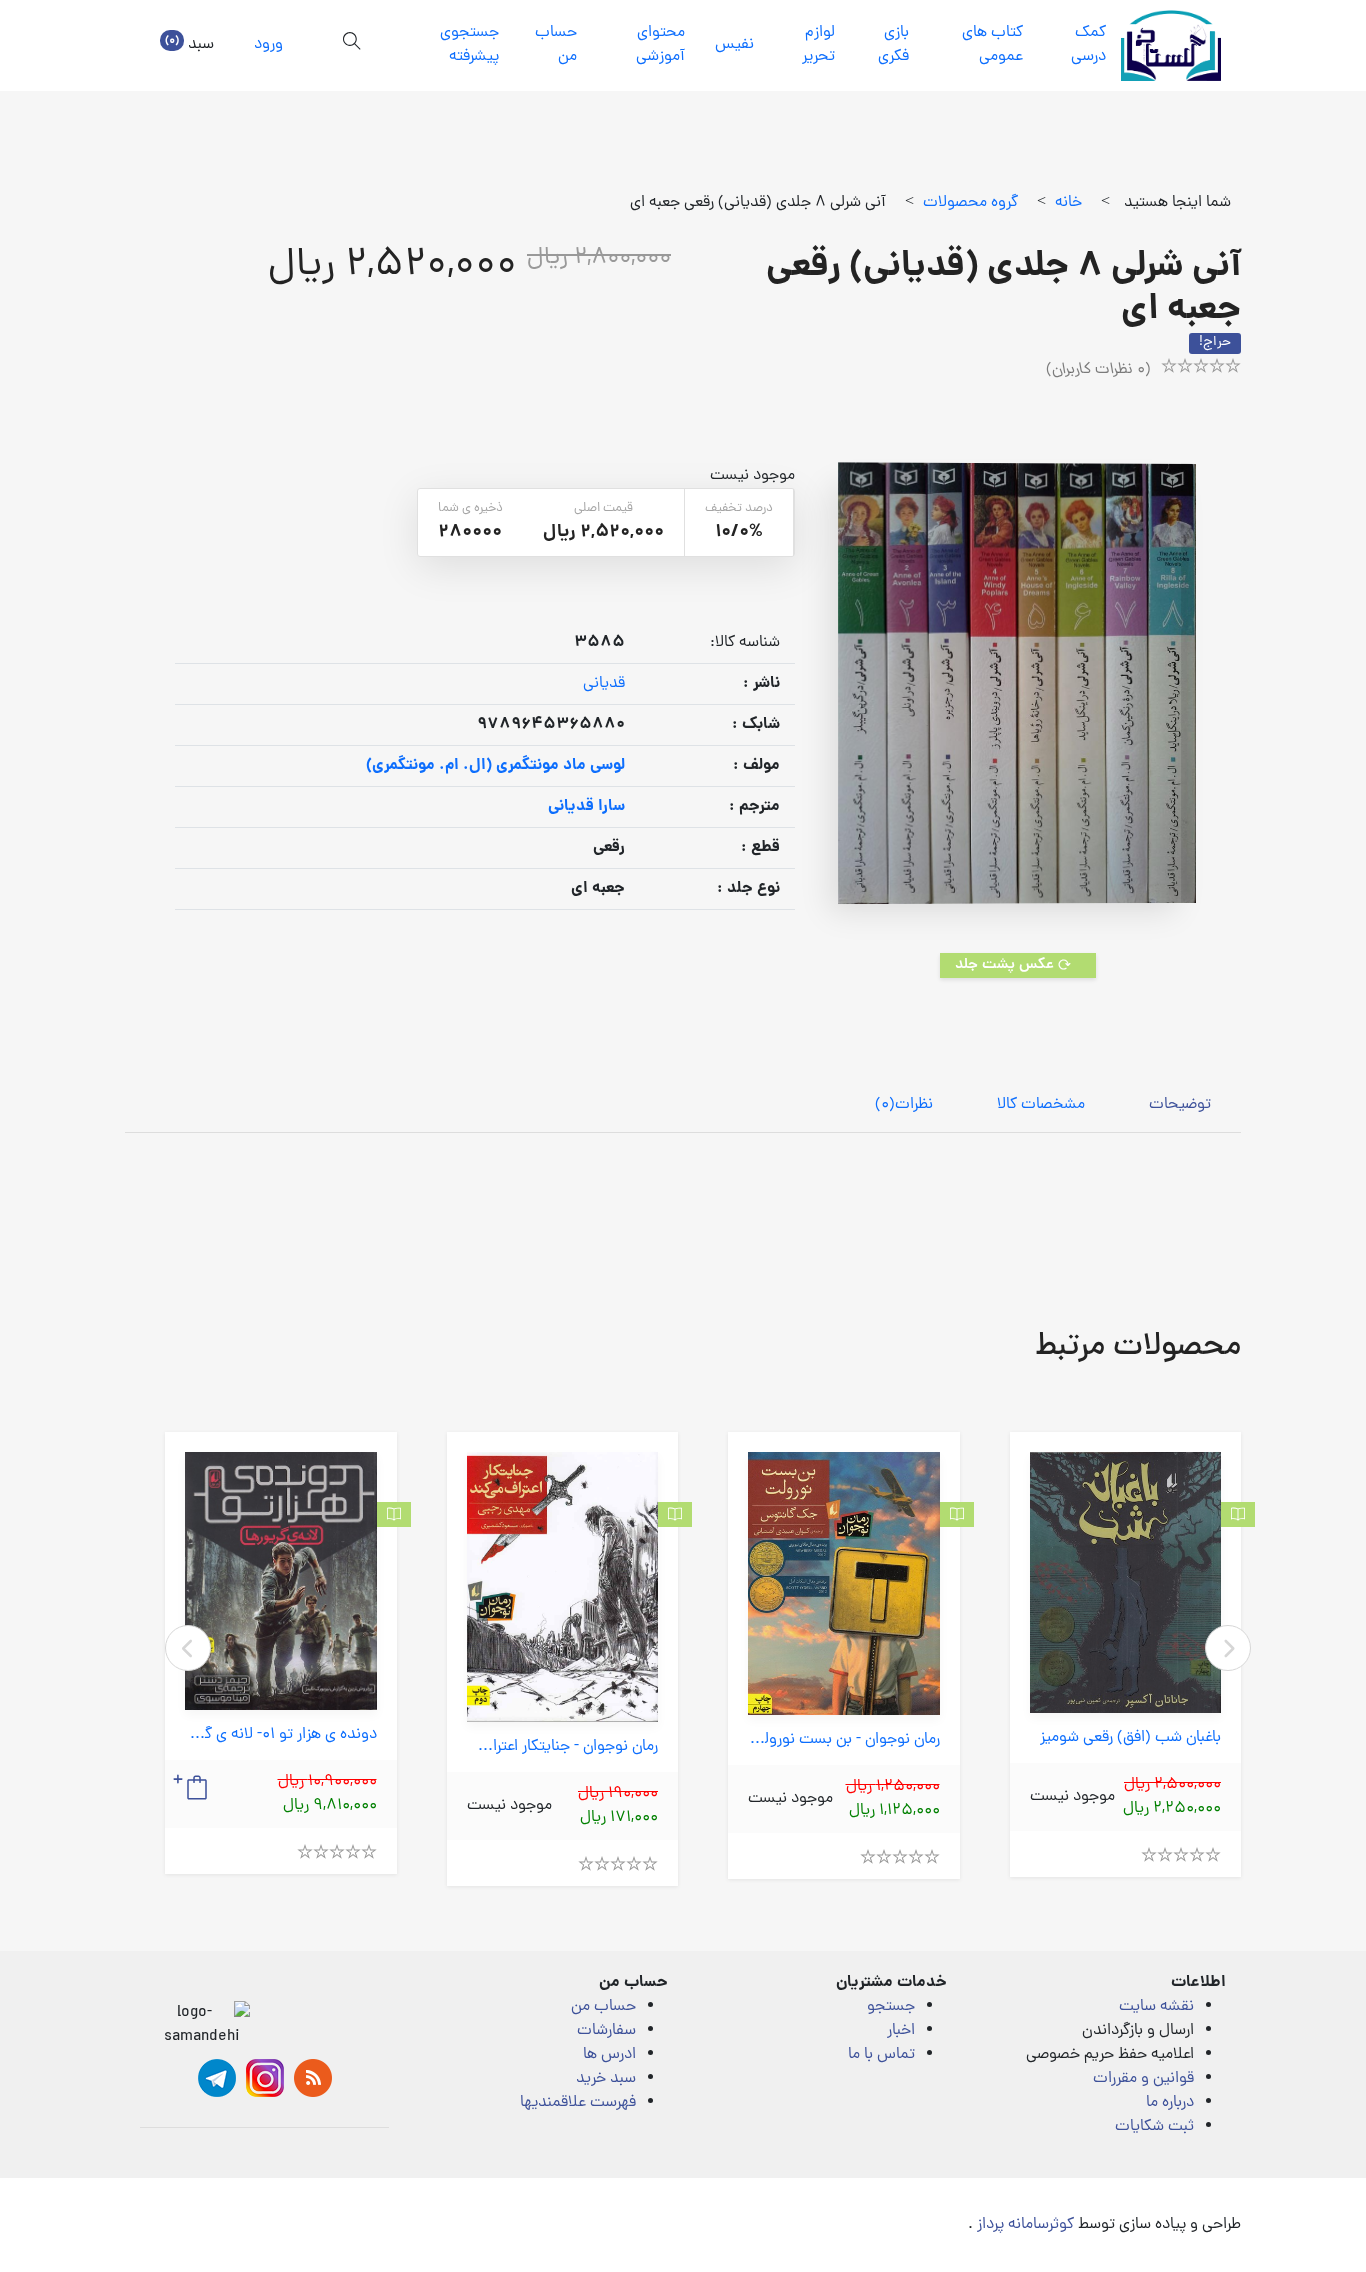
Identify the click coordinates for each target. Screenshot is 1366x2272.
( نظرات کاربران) (1098, 370)
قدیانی (604, 684)
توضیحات (1180, 1105)
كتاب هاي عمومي (992, 45)
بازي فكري (893, 45)
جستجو (891, 2007)
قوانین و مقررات (1143, 2079)
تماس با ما (881, 2055)
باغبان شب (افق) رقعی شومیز (1130, 1738)
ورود (268, 45)
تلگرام (217, 2078)
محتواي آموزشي (660, 45)
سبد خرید (606, 2079)
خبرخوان (313, 2078)
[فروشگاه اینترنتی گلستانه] (1171, 45)
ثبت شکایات (1154, 2127)
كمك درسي (1088, 45)
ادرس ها (609, 2055)
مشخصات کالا (1041, 1105)
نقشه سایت (1156, 2007)
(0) (904, 1105)
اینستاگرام (265, 2078)
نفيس (734, 45)
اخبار (901, 2031)
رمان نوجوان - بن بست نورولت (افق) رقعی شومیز (844, 1740)
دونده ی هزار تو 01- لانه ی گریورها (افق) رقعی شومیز (281, 1735)
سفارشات (606, 2031)
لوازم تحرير (818, 45)
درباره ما (1170, 2103)
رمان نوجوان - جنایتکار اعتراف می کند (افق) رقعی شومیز (563, 1747)
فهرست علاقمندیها (578, 2103)
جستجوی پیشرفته (469, 45)
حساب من (556, 45)
